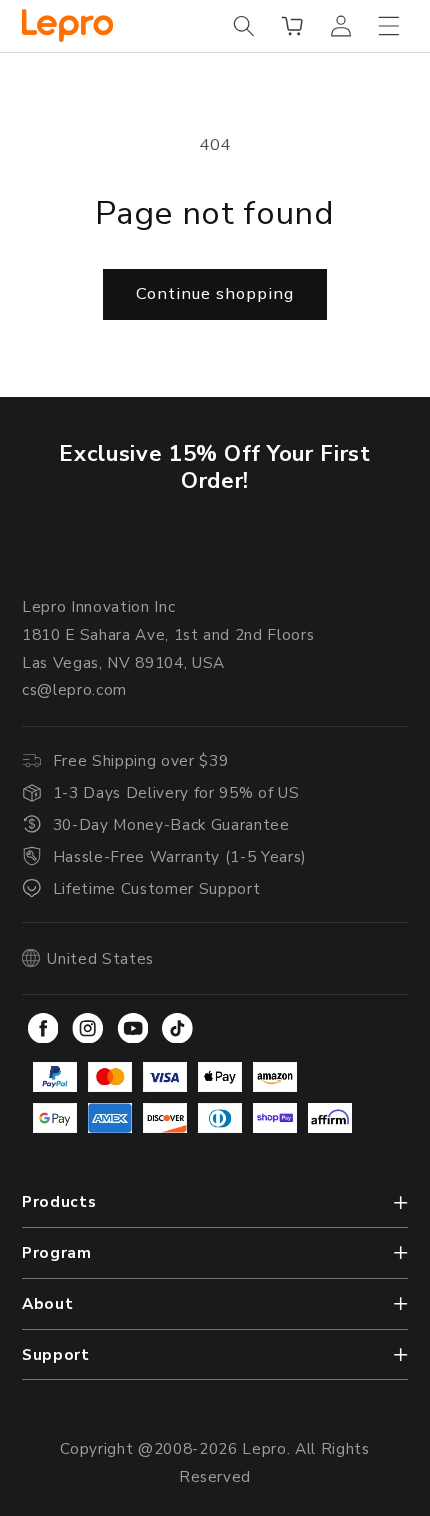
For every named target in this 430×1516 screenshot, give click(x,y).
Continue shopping (215, 293)
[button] (244, 26)
